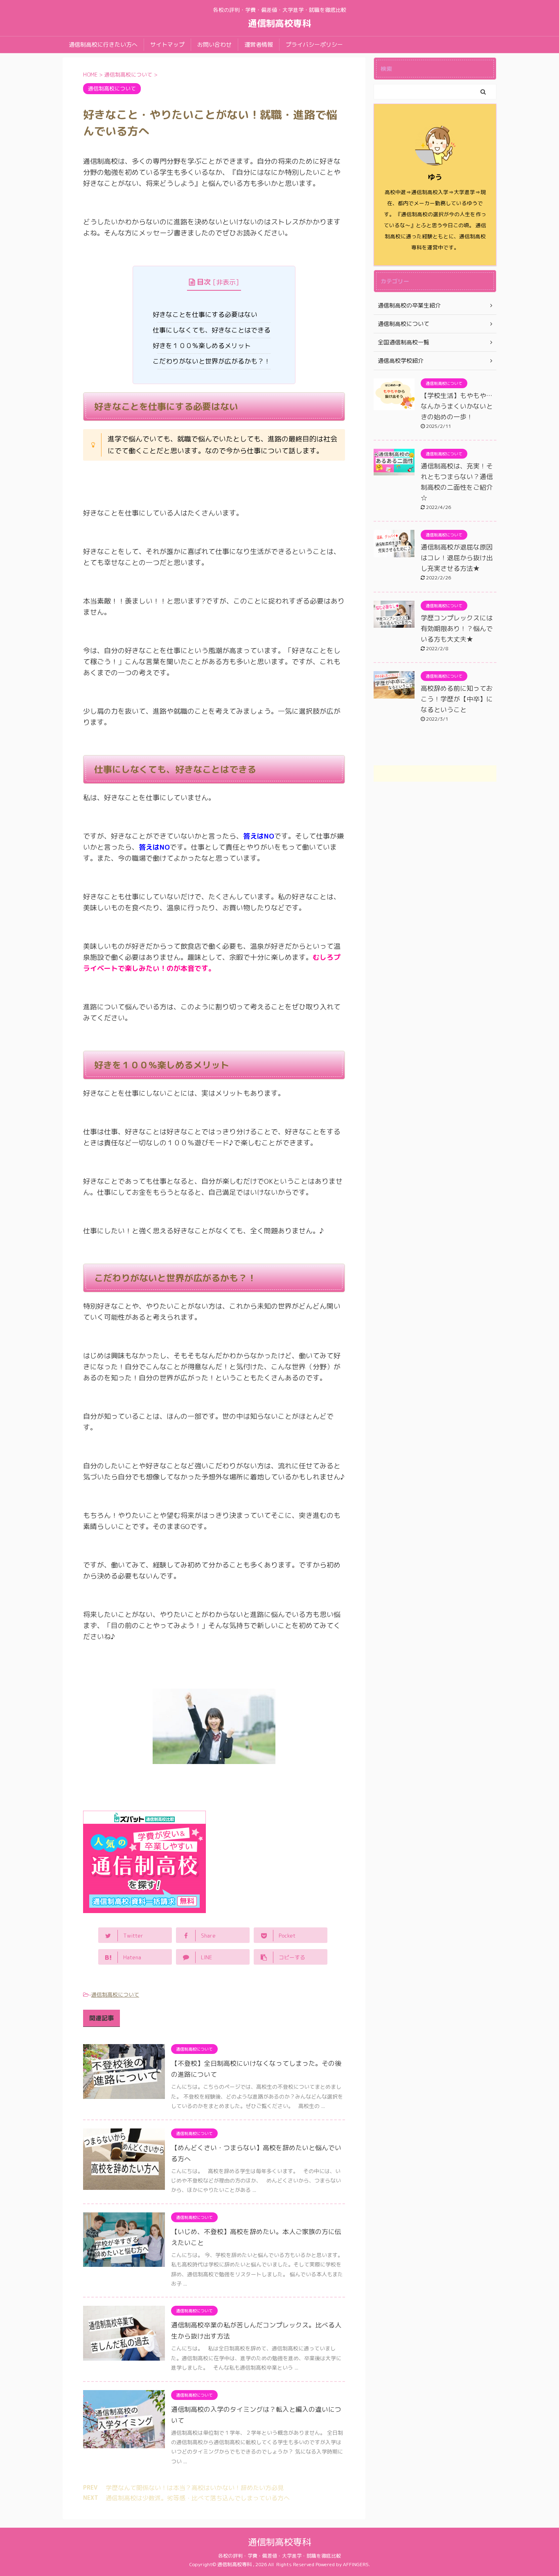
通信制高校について (115, 1995)
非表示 (226, 282)
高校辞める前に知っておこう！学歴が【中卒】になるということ (457, 699)
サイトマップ (167, 44)
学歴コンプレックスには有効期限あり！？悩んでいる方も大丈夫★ (457, 629)
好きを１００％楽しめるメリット (204, 346)
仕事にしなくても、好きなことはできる (214, 330)
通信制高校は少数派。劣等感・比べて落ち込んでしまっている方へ (198, 2498)
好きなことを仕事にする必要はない (207, 314)
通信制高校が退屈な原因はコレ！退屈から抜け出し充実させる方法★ (457, 558)
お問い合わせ (214, 44)
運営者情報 (259, 44)
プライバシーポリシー (314, 44)
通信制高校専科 (279, 23)
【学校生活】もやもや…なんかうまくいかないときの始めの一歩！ (457, 406)
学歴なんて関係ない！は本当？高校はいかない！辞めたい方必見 (195, 2488)
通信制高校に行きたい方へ (103, 44)
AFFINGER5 (356, 2564)
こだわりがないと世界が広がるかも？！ (214, 361)
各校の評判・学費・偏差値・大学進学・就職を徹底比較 (279, 2556)
